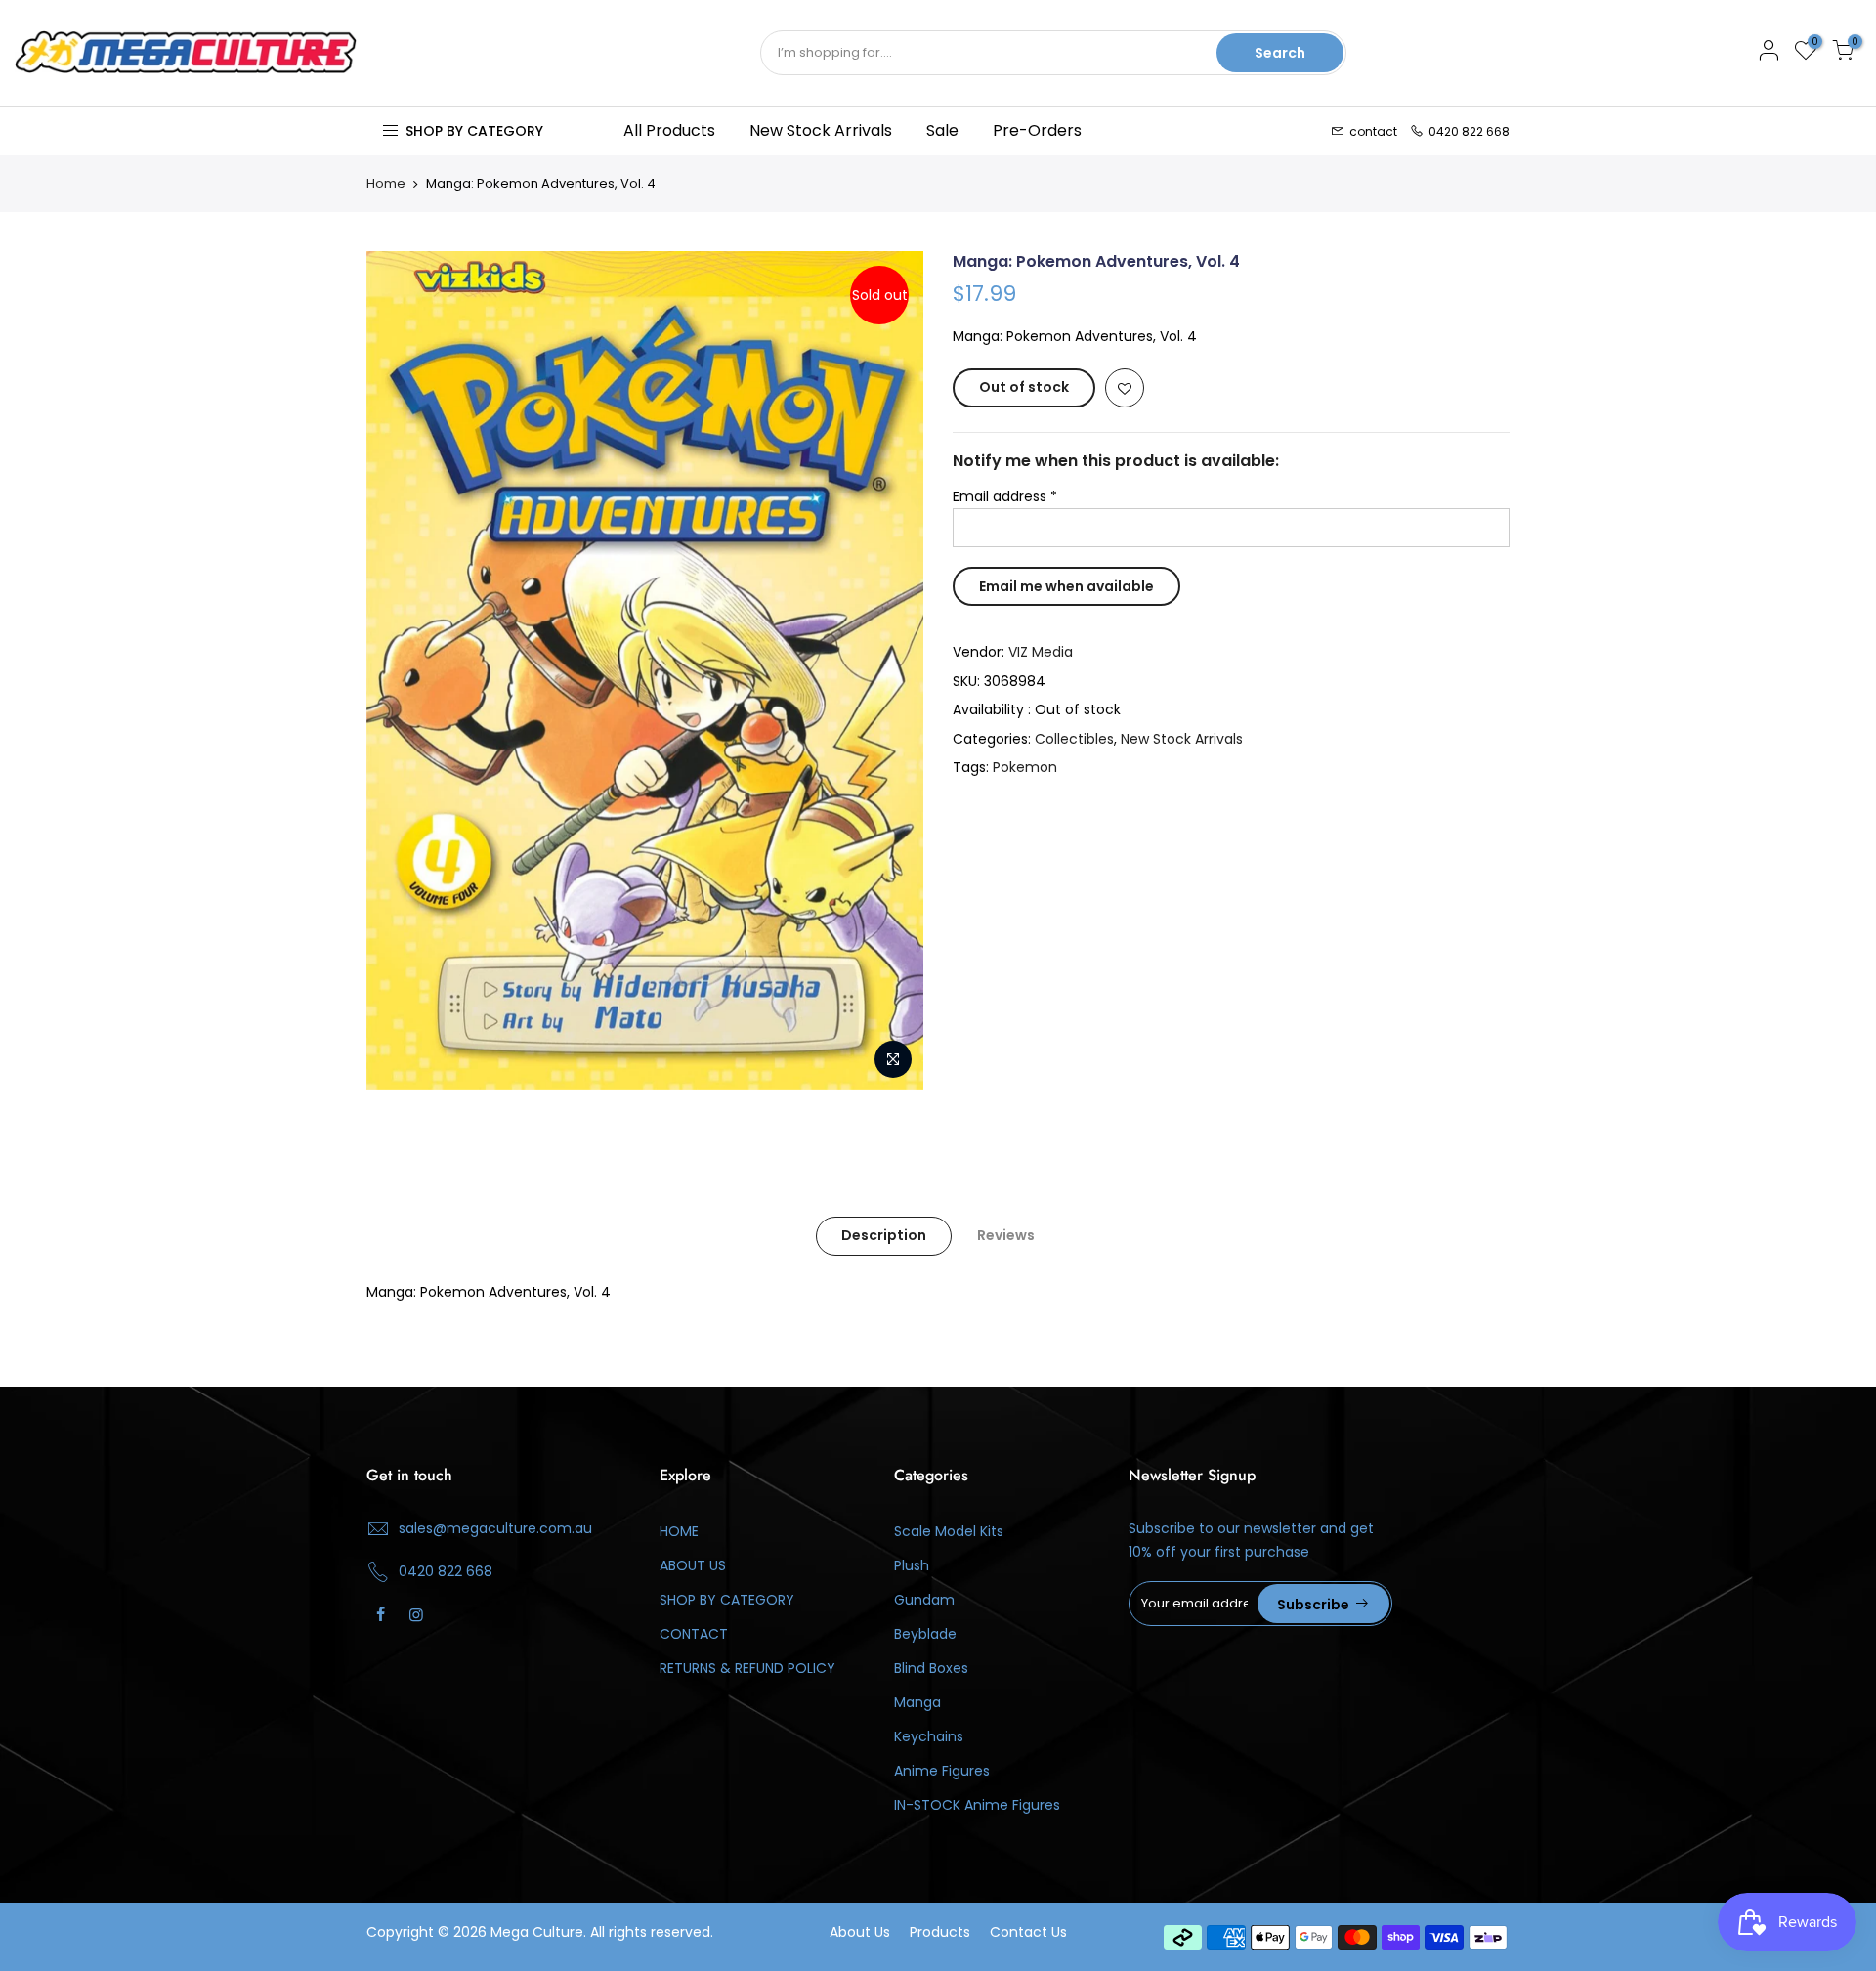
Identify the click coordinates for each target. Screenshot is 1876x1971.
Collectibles (1074, 739)
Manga (917, 1702)
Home (386, 184)
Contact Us (1028, 1932)
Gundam (924, 1600)
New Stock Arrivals (821, 130)
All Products (669, 130)
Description (884, 1235)
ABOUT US (693, 1565)
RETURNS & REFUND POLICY (747, 1668)
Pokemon (1025, 767)
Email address (1005, 496)
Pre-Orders (1037, 130)
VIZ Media (1041, 652)
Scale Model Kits (949, 1531)
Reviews (1006, 1235)
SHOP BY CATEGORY (727, 1600)
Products (940, 1932)
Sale (942, 130)
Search (1280, 53)
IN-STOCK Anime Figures (977, 1805)
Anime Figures (942, 1771)
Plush (912, 1565)
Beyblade (925, 1634)
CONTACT (694, 1634)
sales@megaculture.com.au (495, 1528)
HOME (679, 1531)
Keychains (929, 1736)
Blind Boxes (931, 1668)
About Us (860, 1932)
